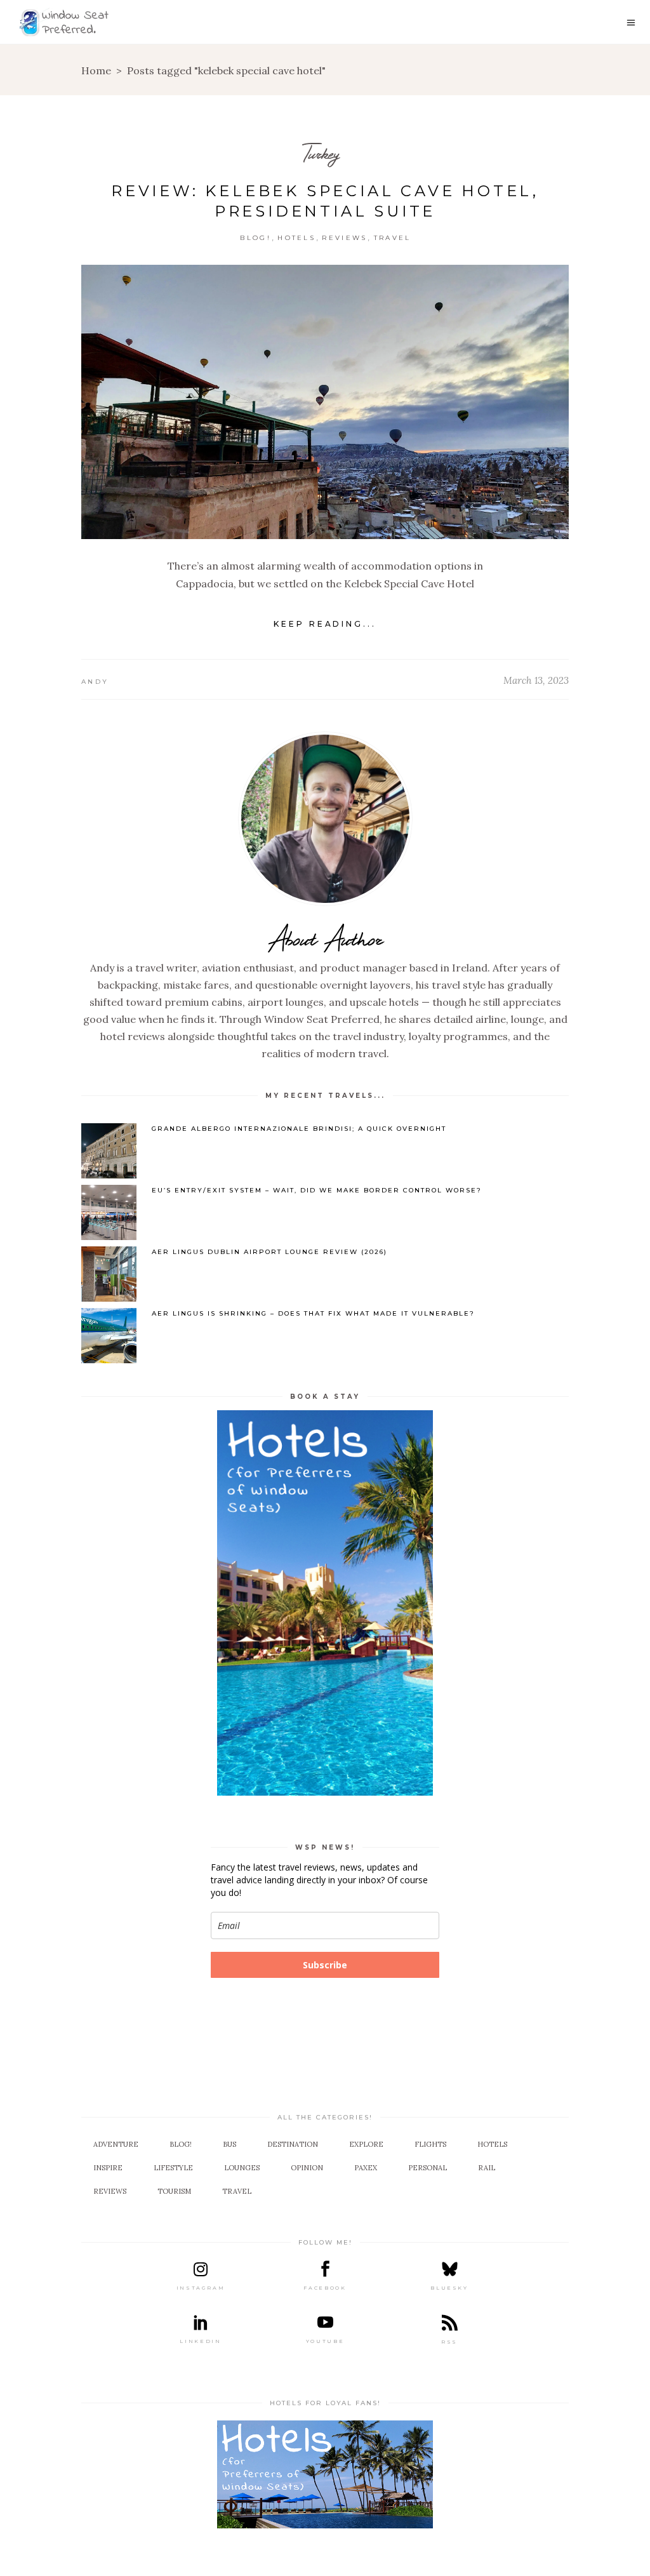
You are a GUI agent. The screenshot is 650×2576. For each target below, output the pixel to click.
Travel (393, 238)
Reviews (344, 238)
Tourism (174, 2191)
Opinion (307, 2168)
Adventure (116, 2144)
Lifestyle (173, 2168)
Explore (366, 2144)
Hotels (296, 238)
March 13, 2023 (536, 680)
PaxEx (366, 2168)
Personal (428, 2168)
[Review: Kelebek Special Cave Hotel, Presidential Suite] (325, 402)
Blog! (255, 238)
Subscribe (325, 1965)
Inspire (108, 2168)
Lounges (242, 2168)
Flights (430, 2144)
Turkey (321, 153)
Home (96, 70)
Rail (487, 2168)
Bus (229, 2144)
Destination (293, 2144)
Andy (95, 682)
